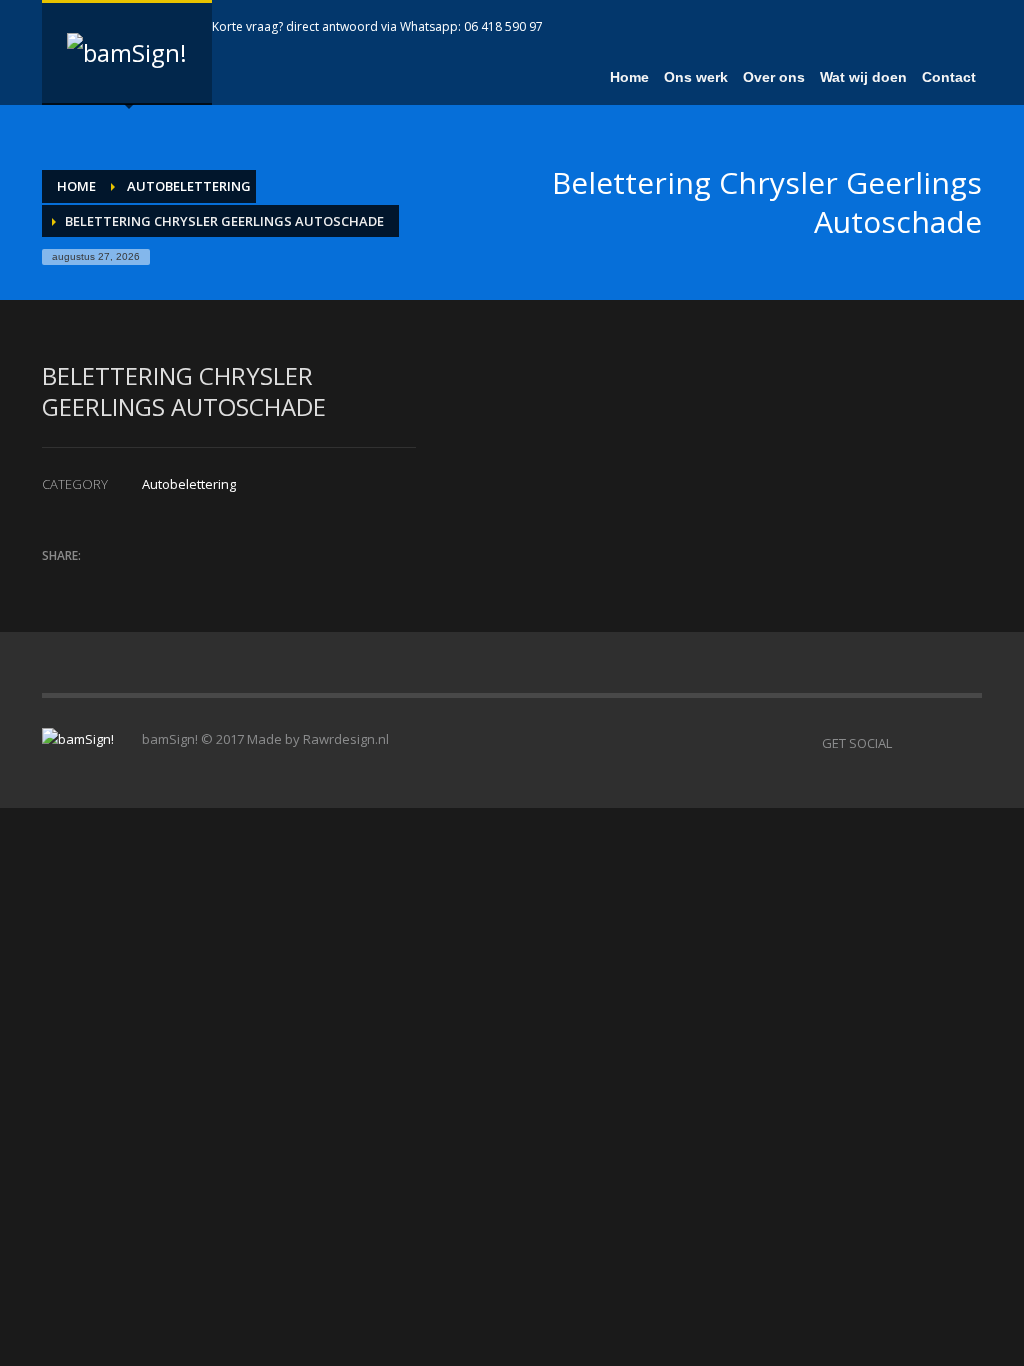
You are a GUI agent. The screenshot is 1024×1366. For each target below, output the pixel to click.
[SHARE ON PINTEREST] (162, 582)
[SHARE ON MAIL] (197, 582)
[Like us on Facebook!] (907, 743)
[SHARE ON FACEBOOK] (92, 582)
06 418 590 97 (503, 26)
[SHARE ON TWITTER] (57, 583)
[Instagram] (967, 27)
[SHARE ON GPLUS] (127, 582)
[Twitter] (937, 27)
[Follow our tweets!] (937, 743)
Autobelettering (189, 186)
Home (76, 186)
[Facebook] (907, 27)
